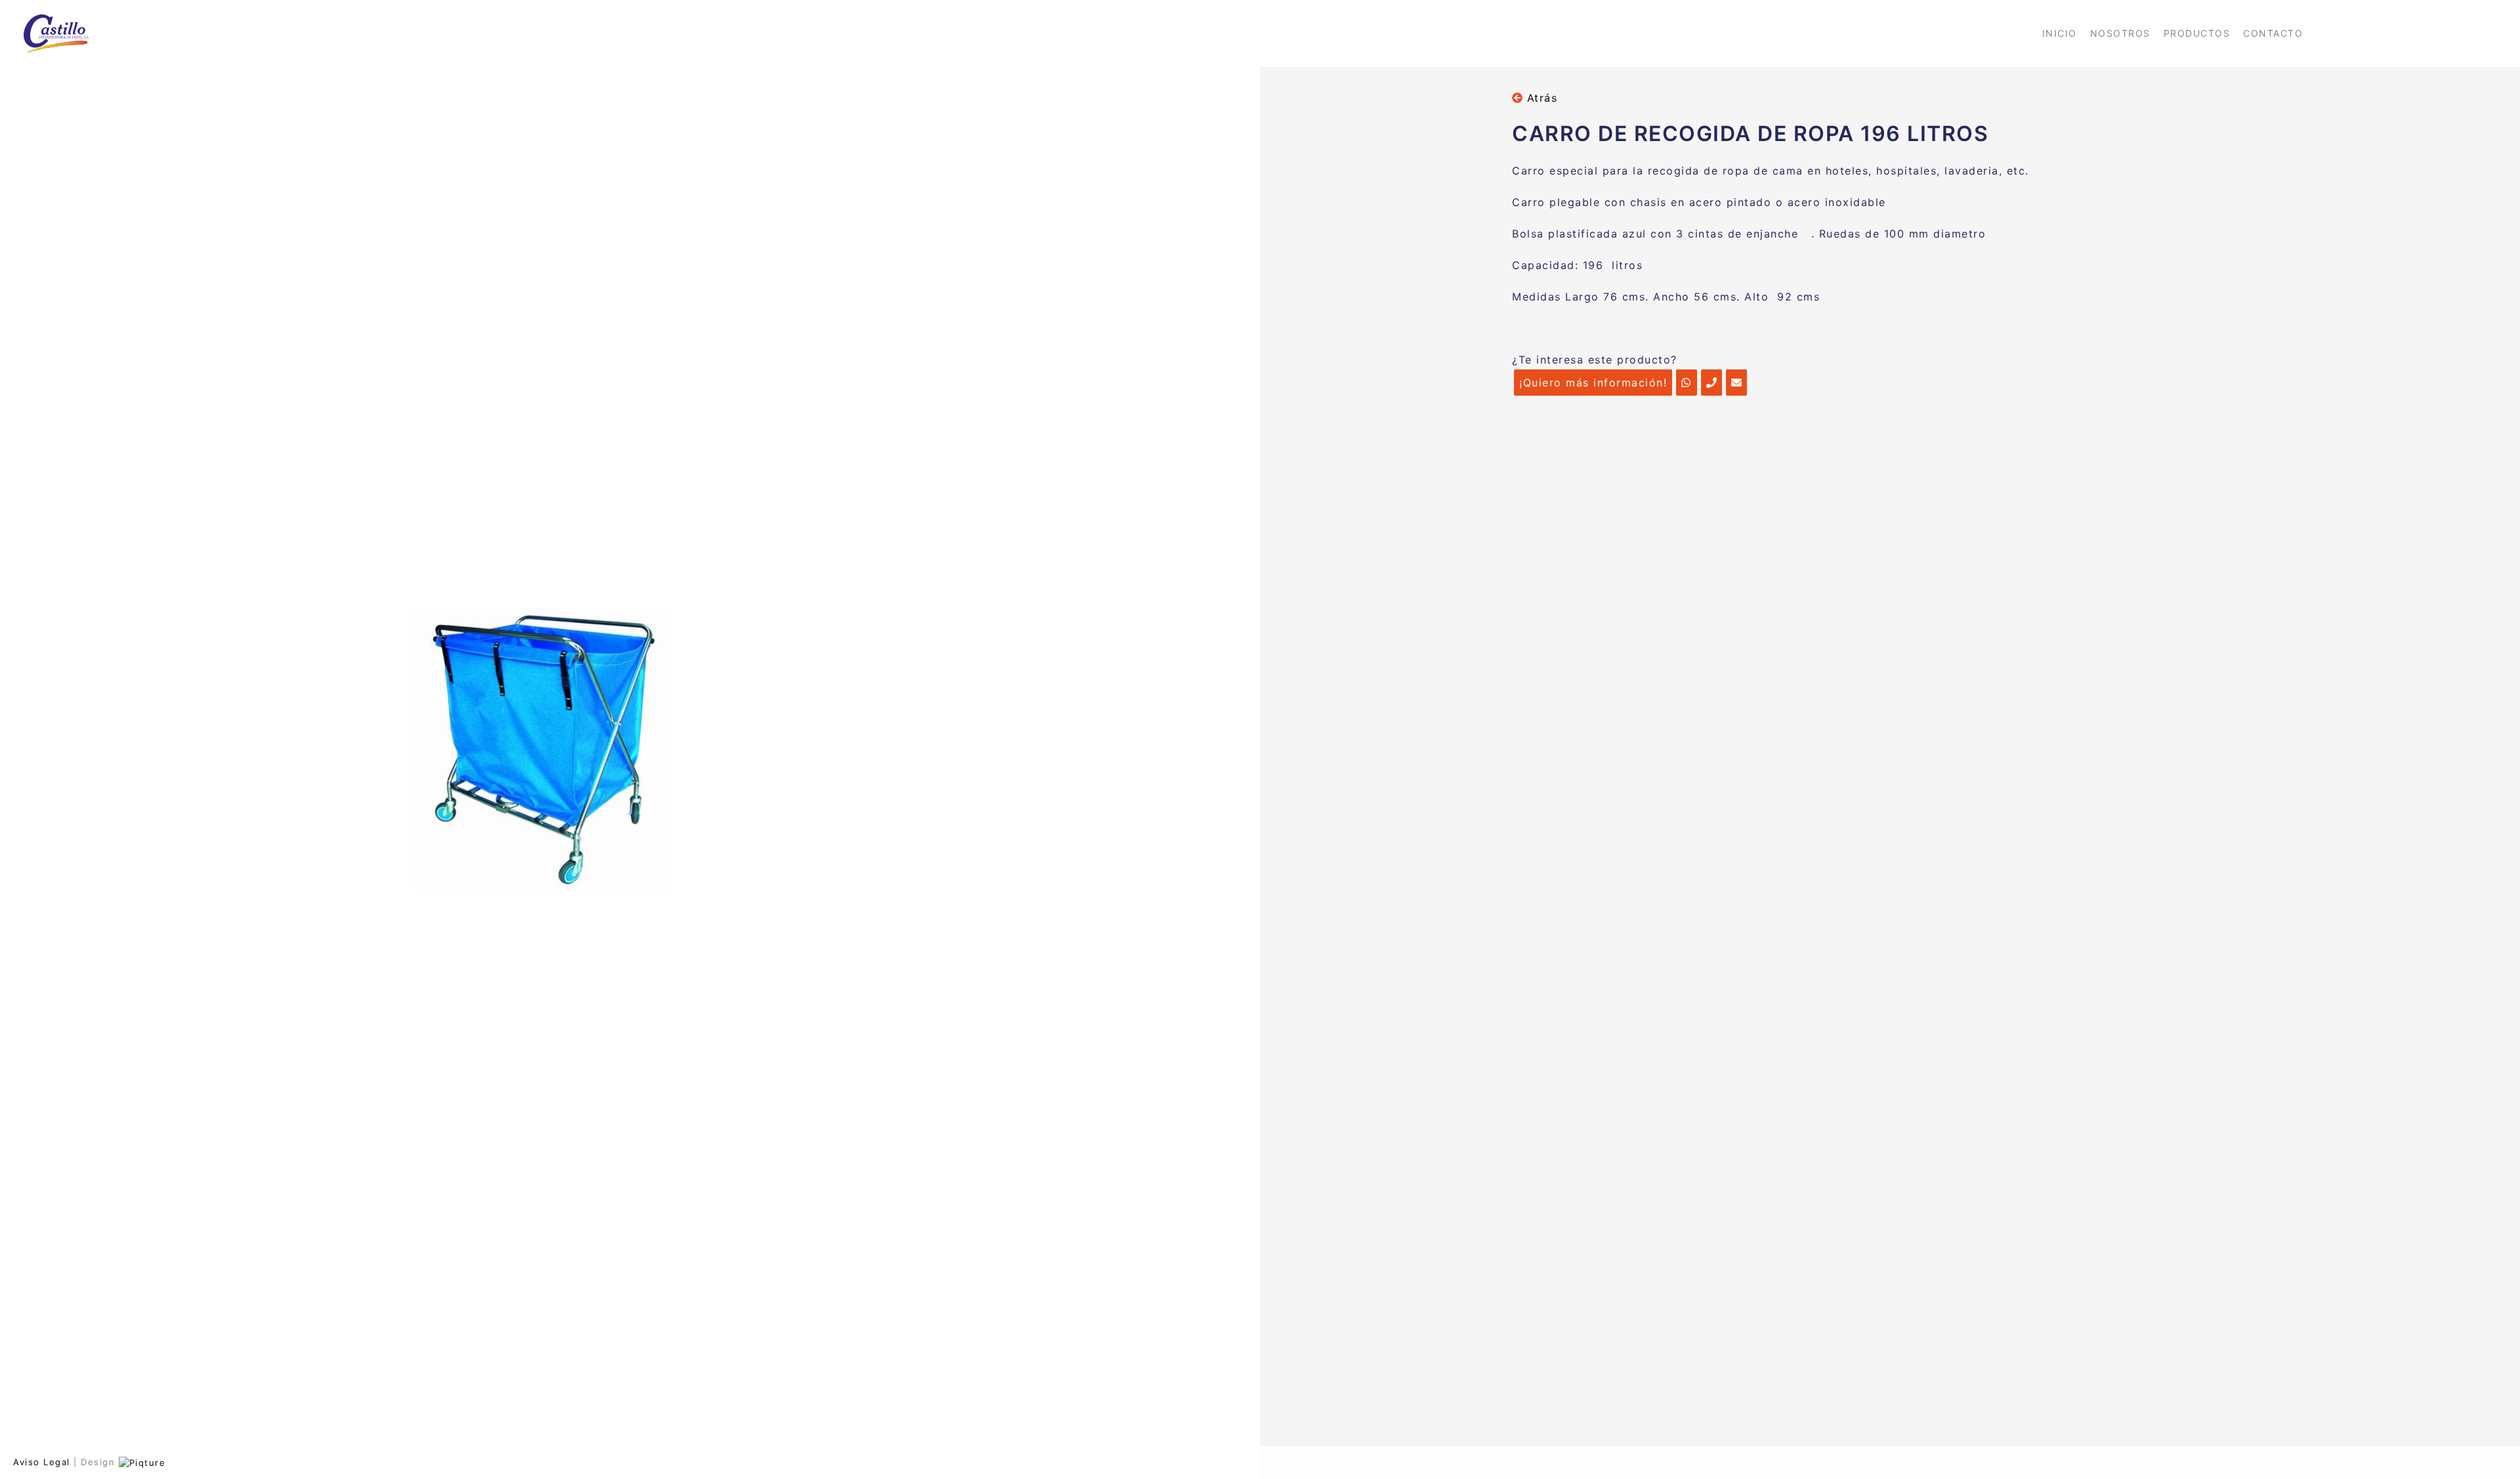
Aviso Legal (42, 1462)
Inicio (2060, 33)
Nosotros (2120, 33)
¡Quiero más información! (1593, 383)
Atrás (1540, 98)
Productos (2197, 33)
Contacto (2273, 33)
